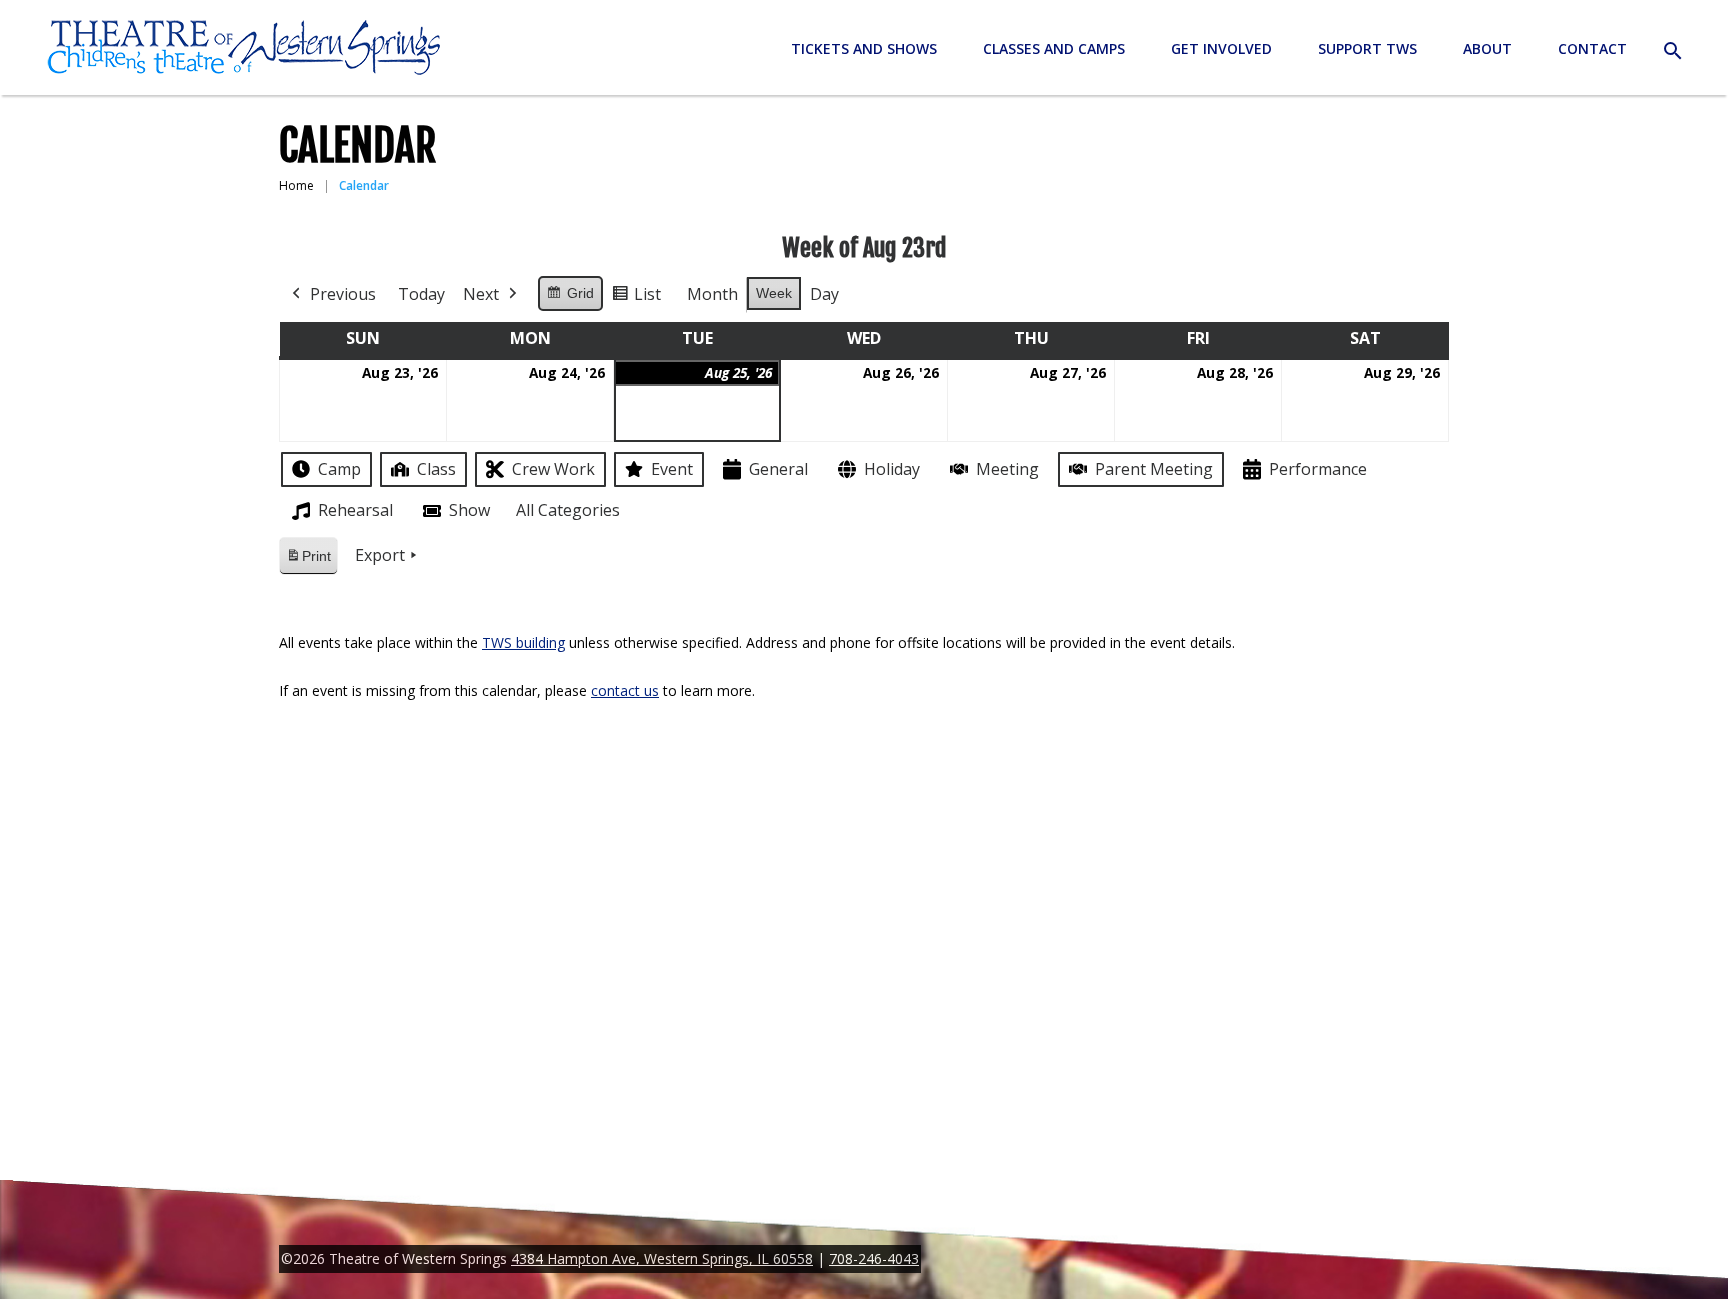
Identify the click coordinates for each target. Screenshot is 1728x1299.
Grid (570, 298)
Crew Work (553, 469)
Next (481, 294)
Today (421, 294)
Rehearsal (355, 510)
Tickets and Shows (864, 48)
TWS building (523, 642)
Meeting (1007, 469)
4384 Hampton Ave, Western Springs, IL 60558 (662, 1258)
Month (712, 294)
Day (824, 294)
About (1487, 48)
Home (296, 185)
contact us (625, 690)
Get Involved (1221, 48)
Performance (1318, 469)
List (636, 298)
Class (436, 469)
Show (469, 510)
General (778, 469)
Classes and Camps (1054, 48)
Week (774, 293)
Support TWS (1367, 48)
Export (380, 555)
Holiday (892, 469)
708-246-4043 (874, 1258)
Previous (343, 294)
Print (308, 561)
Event (672, 469)
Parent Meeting (1154, 469)
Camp (339, 469)
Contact (1592, 48)
